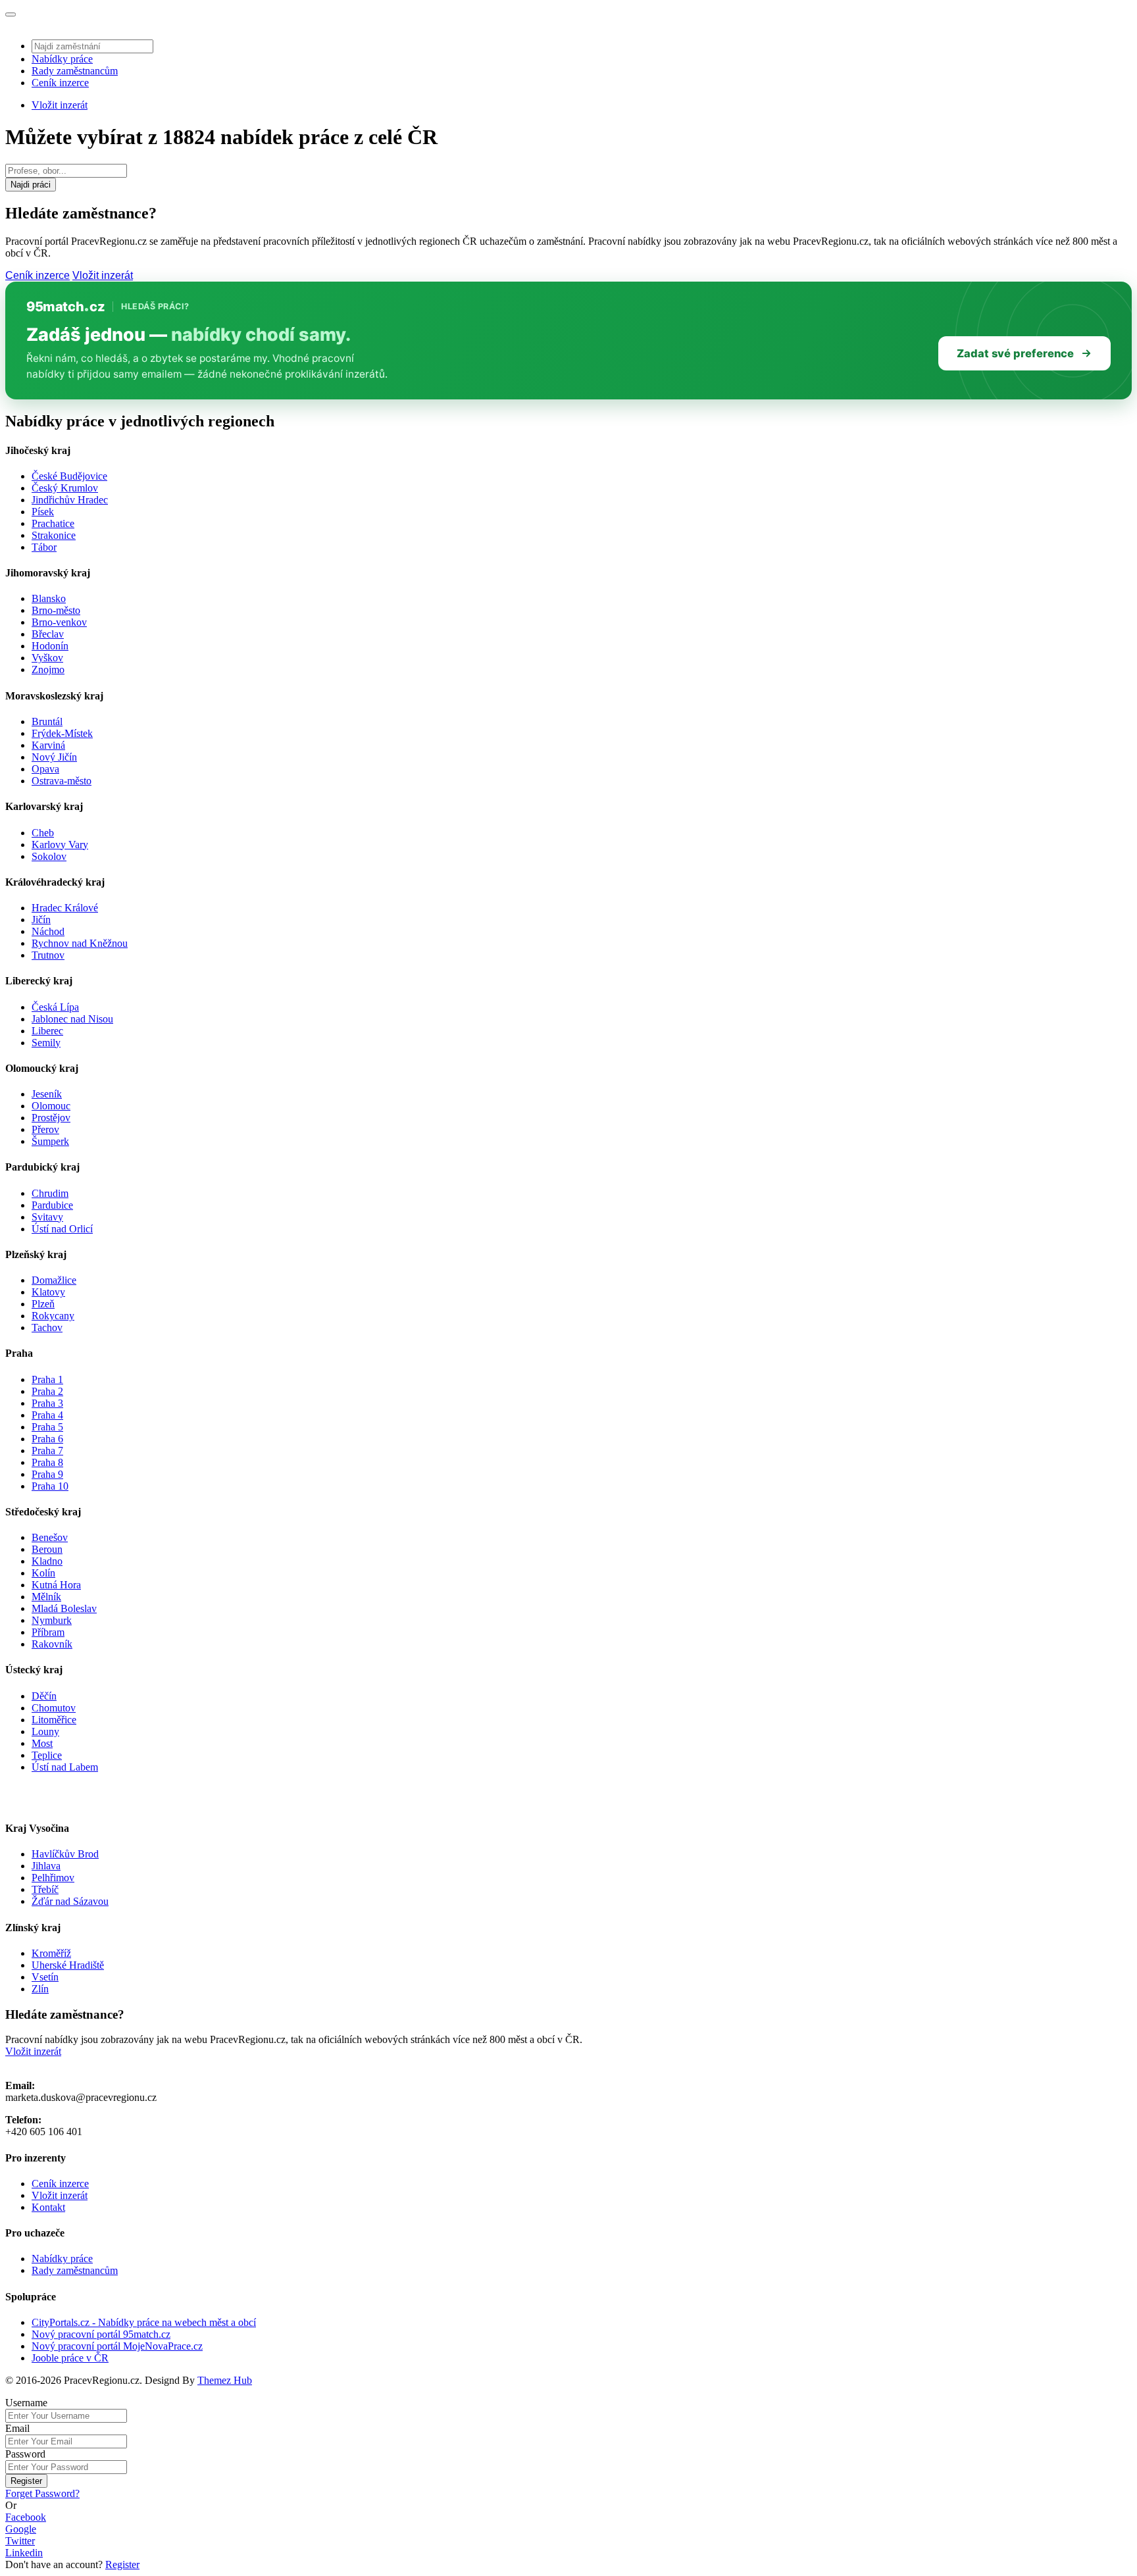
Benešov (50, 1537)
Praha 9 (47, 1474)
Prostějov (51, 1118)
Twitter (20, 2541)
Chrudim (50, 1193)
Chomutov (54, 1708)
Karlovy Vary (60, 845)
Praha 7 (47, 1451)
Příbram (48, 1632)
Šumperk (50, 1141)
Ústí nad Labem (65, 1767)
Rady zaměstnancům (75, 71)
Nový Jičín (54, 757)
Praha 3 (47, 1403)
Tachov (47, 1327)
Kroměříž (51, 1953)
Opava (45, 769)
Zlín (40, 1989)
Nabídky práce (62, 59)
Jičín (41, 920)
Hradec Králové (65, 908)
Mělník (46, 1597)
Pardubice (52, 1205)
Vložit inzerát (60, 105)
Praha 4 (47, 1415)
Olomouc (51, 1106)
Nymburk (52, 1620)
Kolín (43, 1573)
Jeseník (47, 1094)
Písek (43, 512)
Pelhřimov (53, 1878)
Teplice (47, 1755)
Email (17, 2428)
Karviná (48, 745)
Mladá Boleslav (64, 1608)
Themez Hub (225, 2380)
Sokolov (49, 856)
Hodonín (50, 646)
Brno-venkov (59, 622)
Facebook (26, 2517)
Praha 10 (50, 1486)
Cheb (43, 833)
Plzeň (43, 1304)
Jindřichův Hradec (70, 500)
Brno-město (56, 610)
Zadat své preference (1015, 353)
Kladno (47, 1561)
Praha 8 (47, 1462)
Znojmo (48, 669)
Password (25, 2454)
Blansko (49, 598)
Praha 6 (47, 1439)
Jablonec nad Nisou (72, 1019)
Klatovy (48, 1292)
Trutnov (48, 955)
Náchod (48, 931)
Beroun (47, 1549)
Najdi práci (31, 185)
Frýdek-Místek (62, 733)
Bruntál (47, 721)
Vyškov (47, 658)
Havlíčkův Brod (65, 1854)
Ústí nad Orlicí (62, 1229)
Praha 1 (47, 1379)
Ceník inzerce (60, 83)
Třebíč (45, 1889)
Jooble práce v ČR (70, 2358)
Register (26, 2481)
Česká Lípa (55, 1007)
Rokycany (53, 1316)
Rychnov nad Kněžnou (80, 943)
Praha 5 (47, 1427)
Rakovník (52, 1644)
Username (26, 2403)
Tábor (44, 547)
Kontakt (48, 2207)
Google (21, 2529)
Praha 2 (47, 1391)
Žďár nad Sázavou (70, 1901)
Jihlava (46, 1866)
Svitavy (47, 1217)
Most (42, 1743)
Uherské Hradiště (68, 1965)
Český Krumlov (65, 488)
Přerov (45, 1129)
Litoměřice (54, 1720)
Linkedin (24, 2553)
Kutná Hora (56, 1585)
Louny (45, 1731)
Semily (46, 1043)
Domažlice (54, 1280)
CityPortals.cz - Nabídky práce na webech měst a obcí (144, 2322)
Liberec (47, 1031)
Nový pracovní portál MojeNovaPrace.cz (117, 2346)
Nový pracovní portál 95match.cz (101, 2334)
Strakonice (54, 535)
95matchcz (65, 307)
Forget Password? (42, 2493)
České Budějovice (69, 476)
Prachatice (53, 523)
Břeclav (48, 634)
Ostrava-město (62, 781)
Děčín (44, 1696)
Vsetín (45, 1977)
